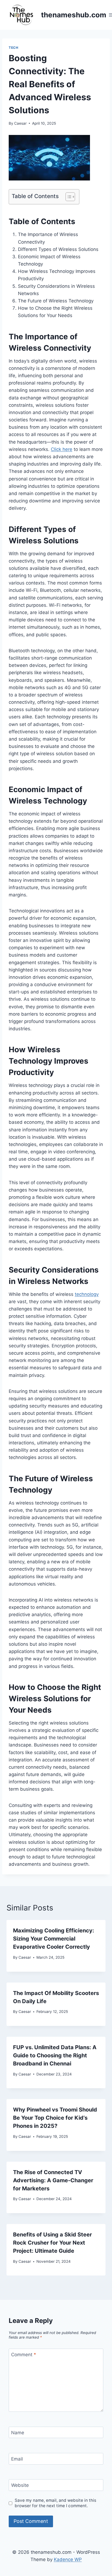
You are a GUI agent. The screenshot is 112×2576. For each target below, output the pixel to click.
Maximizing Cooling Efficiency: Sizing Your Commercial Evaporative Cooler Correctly (54, 1939)
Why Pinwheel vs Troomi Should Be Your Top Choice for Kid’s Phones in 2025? (55, 2118)
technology (87, 1294)
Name (18, 2433)
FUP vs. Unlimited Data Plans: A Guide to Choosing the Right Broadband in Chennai (55, 2055)
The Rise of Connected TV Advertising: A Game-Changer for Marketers (53, 2180)
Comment (24, 2355)
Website (20, 2485)
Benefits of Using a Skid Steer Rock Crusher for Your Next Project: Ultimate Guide (52, 2243)
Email (17, 2459)
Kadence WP (68, 2559)
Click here (62, 449)
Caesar (20, 123)
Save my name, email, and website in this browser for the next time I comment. (55, 2503)
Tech (13, 48)
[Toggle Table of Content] (68, 197)
